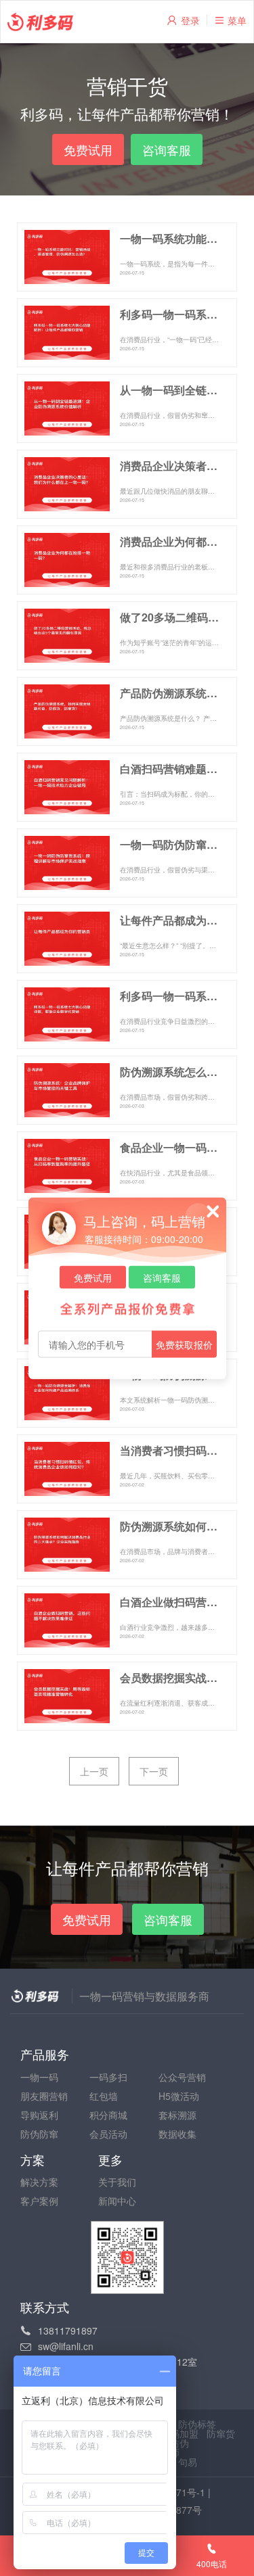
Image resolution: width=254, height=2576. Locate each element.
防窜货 (221, 2433)
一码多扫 (108, 2077)
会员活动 (108, 2134)
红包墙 (104, 2096)
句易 (188, 2462)
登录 (190, 20)
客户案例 (39, 2201)
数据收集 (177, 2134)
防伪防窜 (39, 2134)
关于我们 (117, 2182)
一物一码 (39, 2077)
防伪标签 (197, 2424)
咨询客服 (162, 1277)
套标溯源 (177, 2115)
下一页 (154, 1771)
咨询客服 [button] (167, 149)
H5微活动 (179, 2096)
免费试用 (93, 1277)
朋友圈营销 (44, 2096)
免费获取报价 (184, 1344)
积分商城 (108, 2115)
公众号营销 (182, 2077)
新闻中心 (117, 2201)
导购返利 (39, 2115)
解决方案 (39, 2182)
